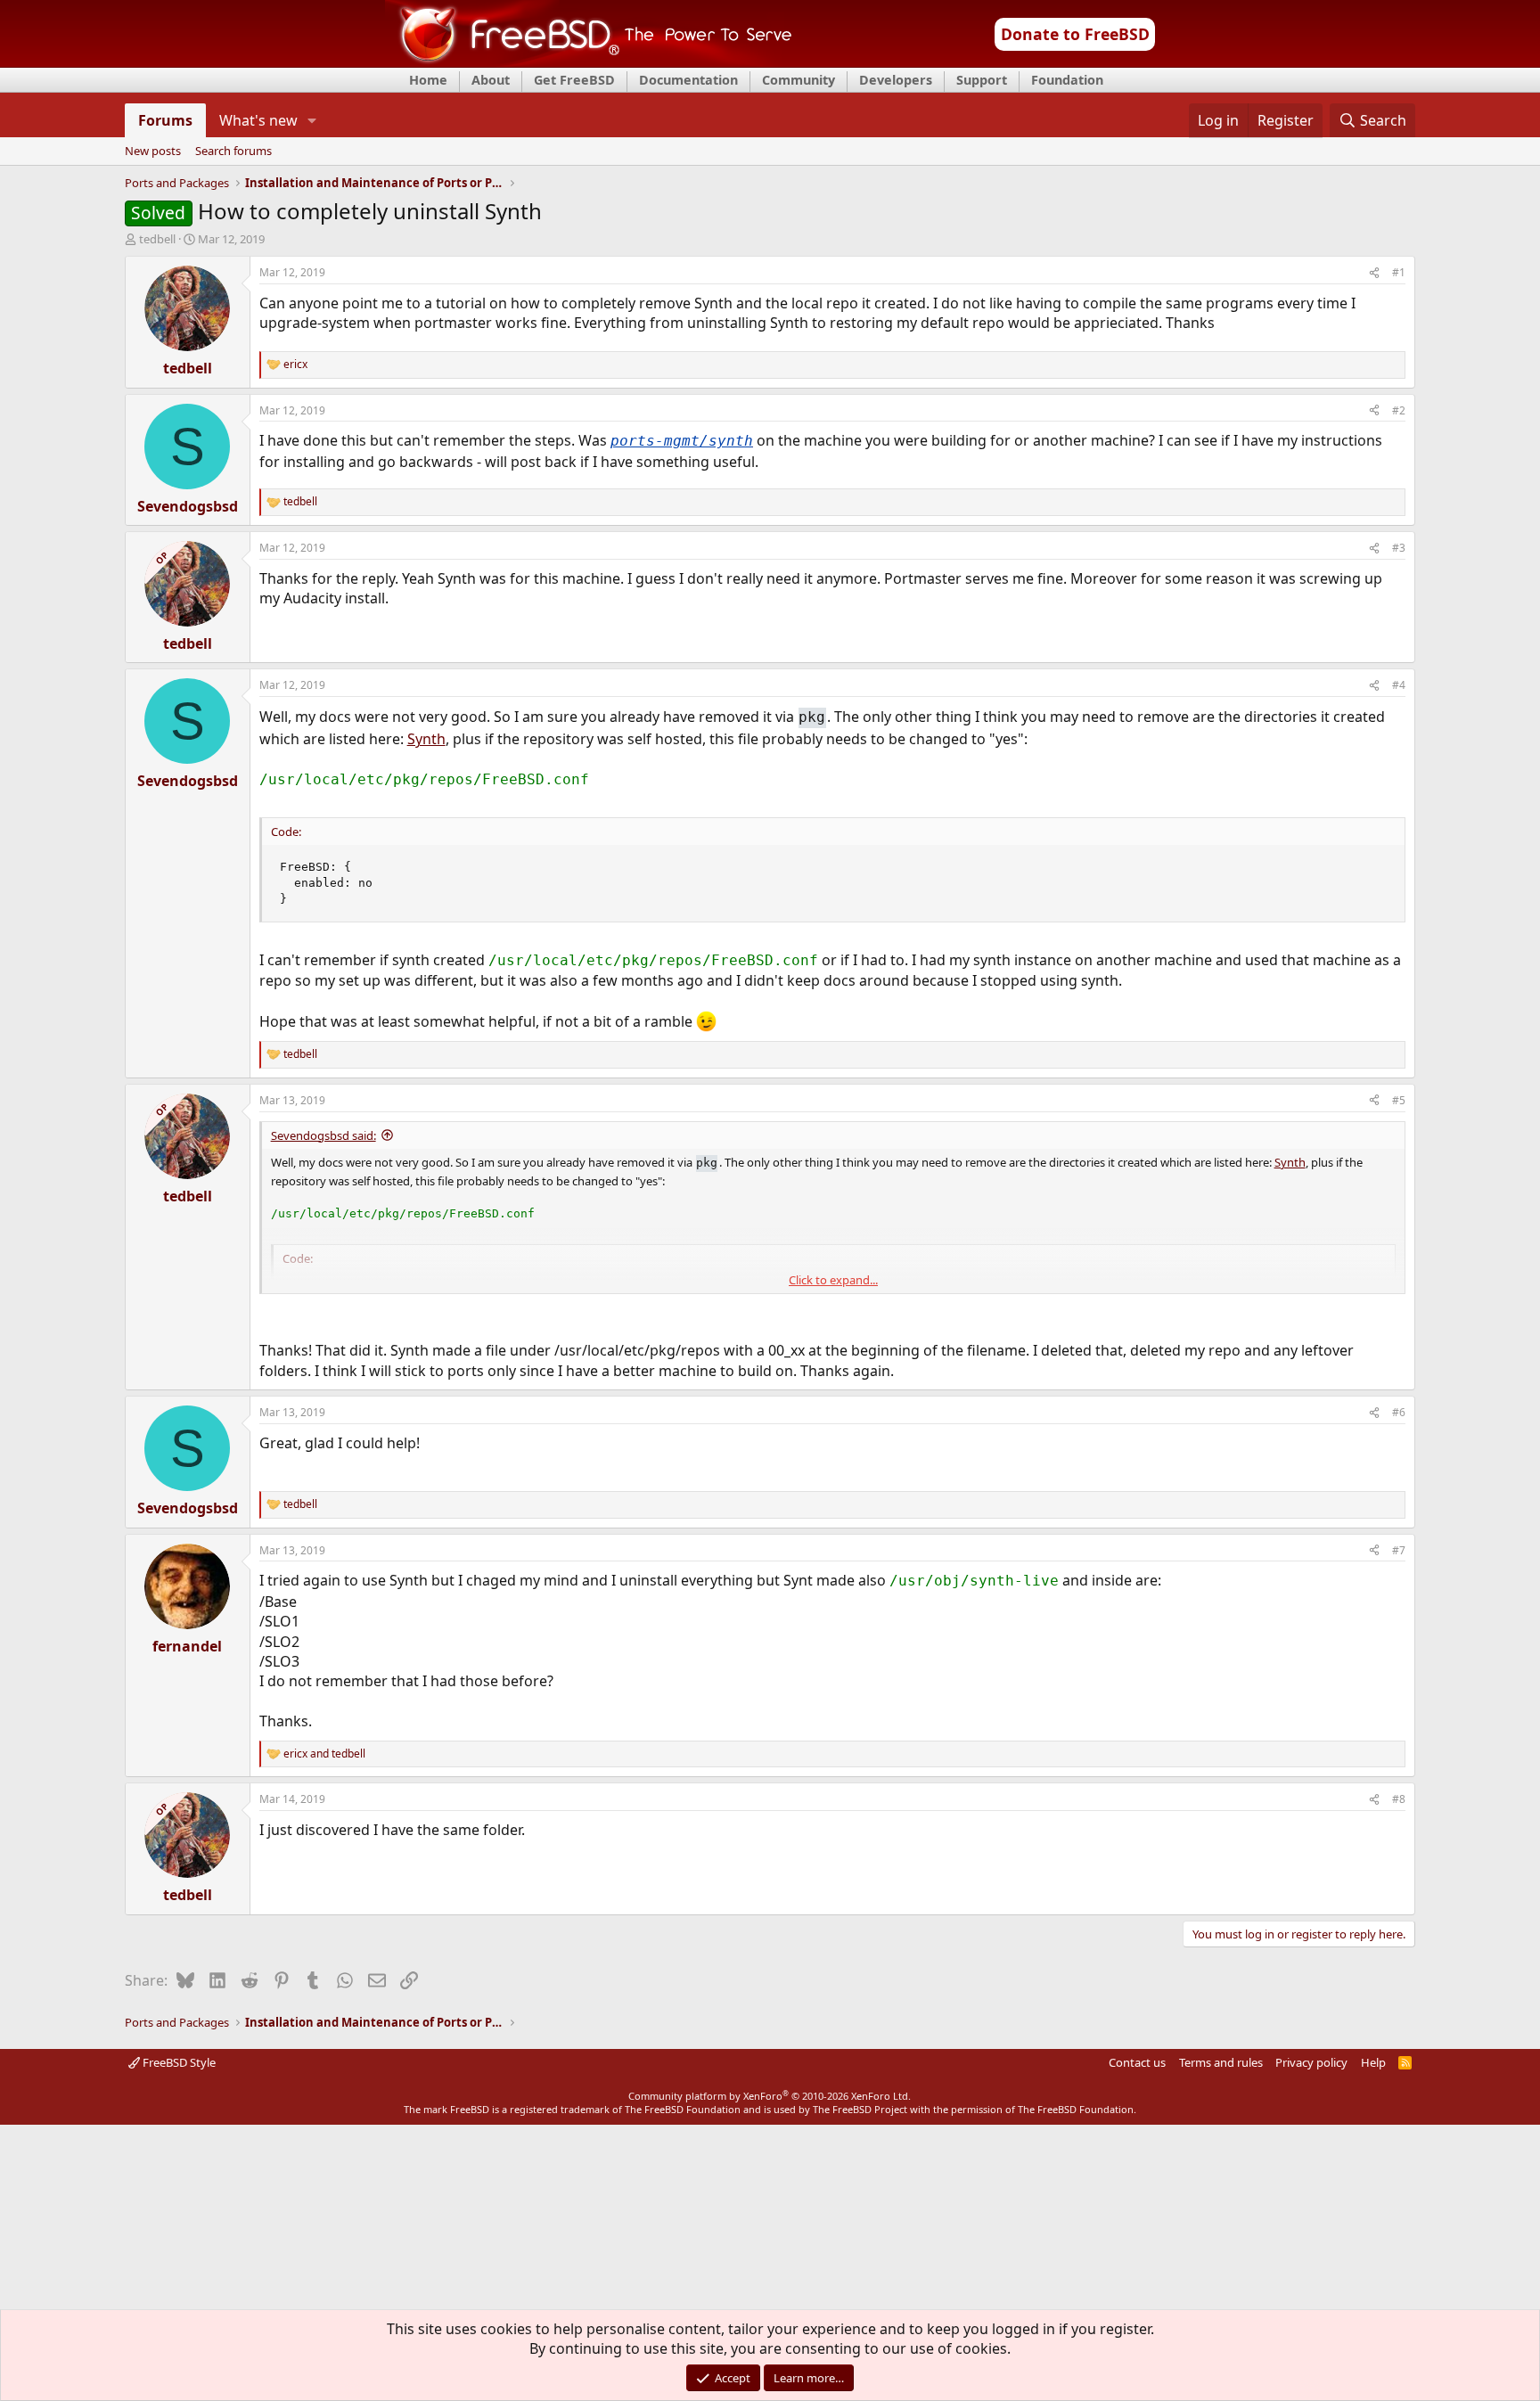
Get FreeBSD (574, 80)
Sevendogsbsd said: (324, 1135)
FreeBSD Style (178, 2062)
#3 (1399, 548)
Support (982, 80)
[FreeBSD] (589, 61)
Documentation (688, 80)
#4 (1399, 685)
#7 (1399, 1550)
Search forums (233, 152)
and (324, 1754)
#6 (1399, 1412)
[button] (311, 120)
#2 (1399, 410)
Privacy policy (1311, 2062)
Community (799, 80)
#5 (1399, 1100)
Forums (165, 120)
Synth (426, 739)
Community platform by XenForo (770, 2096)
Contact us (1137, 2062)
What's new (258, 120)
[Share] (1374, 273)
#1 (1399, 272)
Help (1373, 2062)
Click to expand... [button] (833, 1280)
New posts (153, 152)
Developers (896, 80)
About (491, 80)
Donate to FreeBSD (1075, 34)
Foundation (1067, 80)
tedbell (157, 239)
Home (428, 80)
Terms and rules (1221, 2062)
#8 (1399, 1799)
